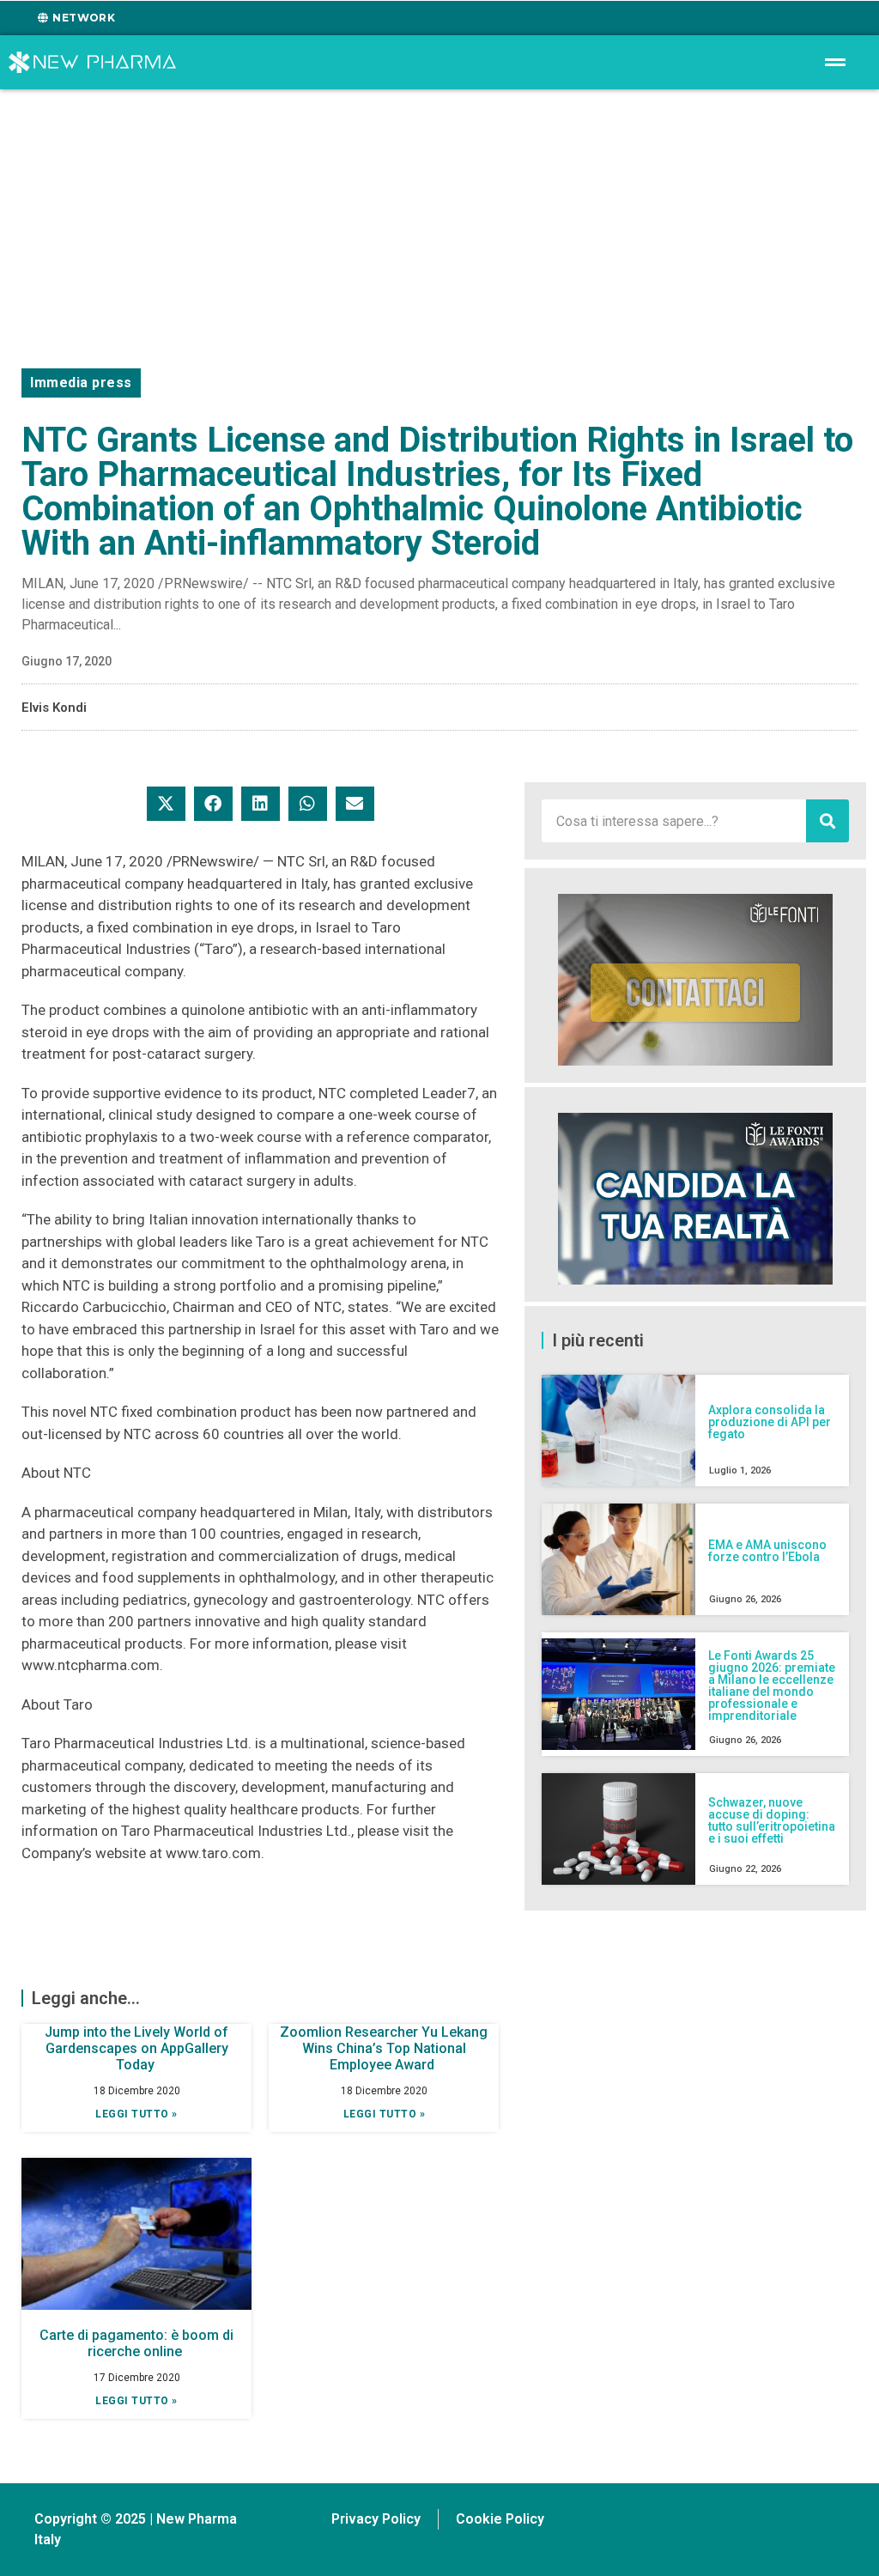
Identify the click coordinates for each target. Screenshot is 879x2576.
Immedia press (81, 383)
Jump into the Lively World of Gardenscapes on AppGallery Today (136, 2048)
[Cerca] (827, 821)
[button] (166, 804)
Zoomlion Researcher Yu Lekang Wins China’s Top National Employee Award (384, 2048)
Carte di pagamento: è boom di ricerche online (136, 2343)
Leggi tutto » (136, 2114)
